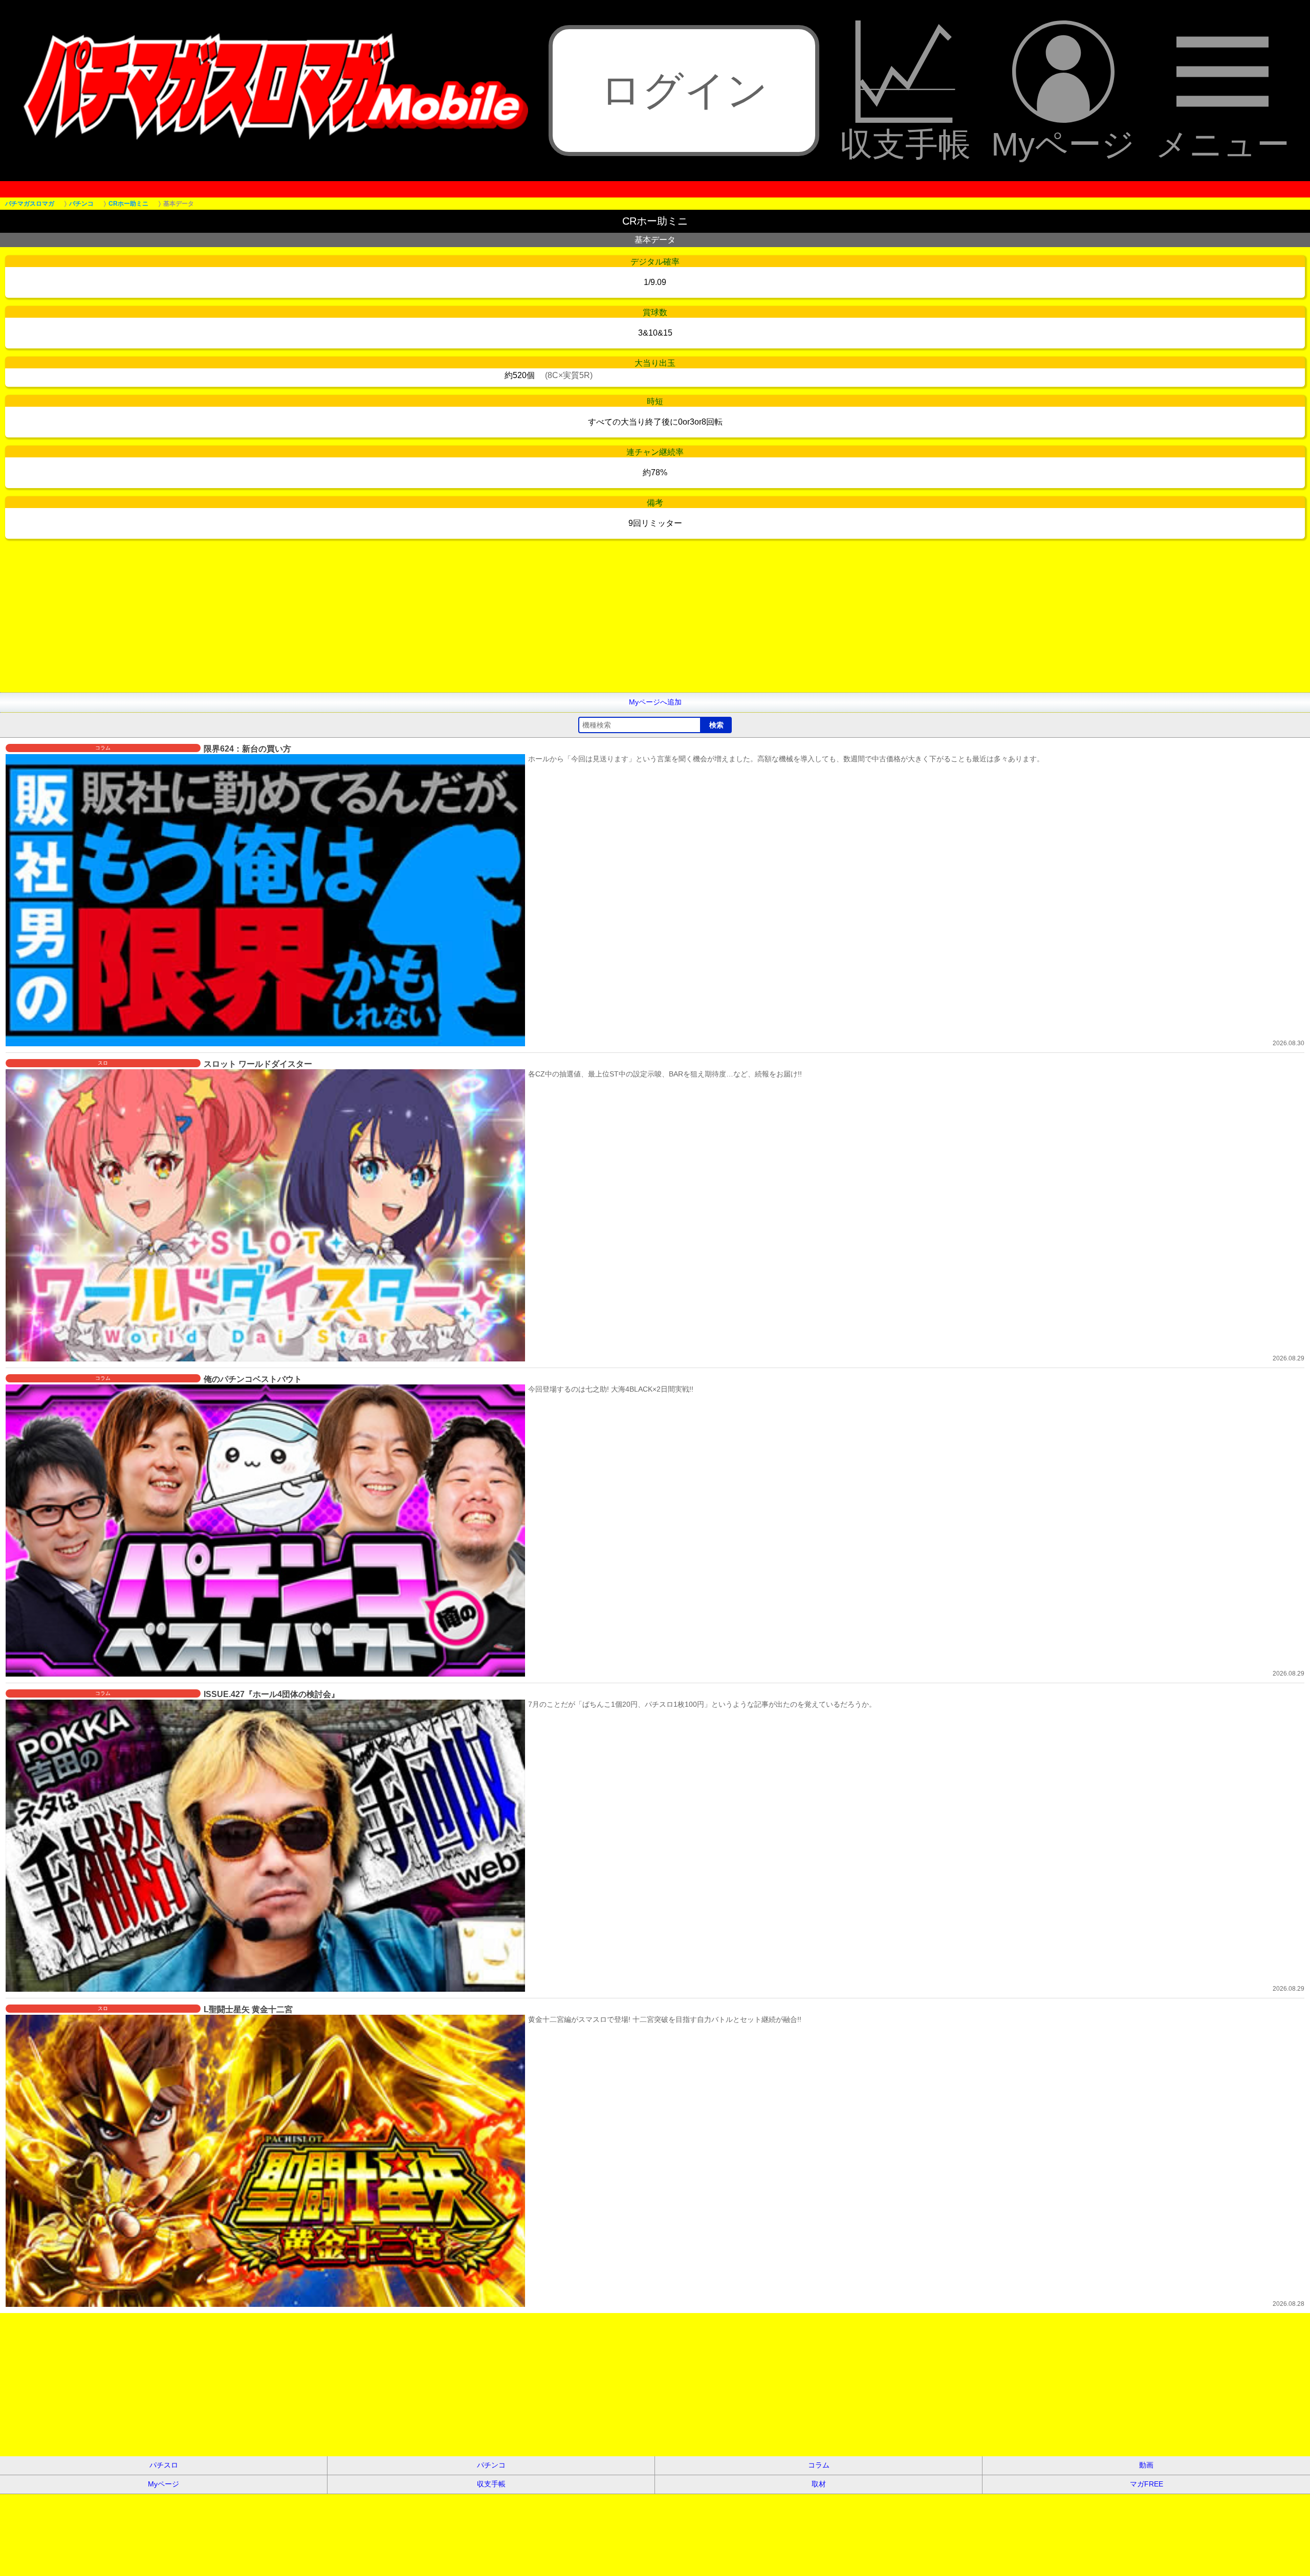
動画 (1146, 2465)
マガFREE (1147, 2484)
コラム (819, 2465)
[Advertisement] (307, 621)
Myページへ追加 (655, 702)
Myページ (1063, 143)
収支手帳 (905, 143)
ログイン (684, 90)
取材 (819, 2484)
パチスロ (164, 2465)
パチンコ (491, 2465)
